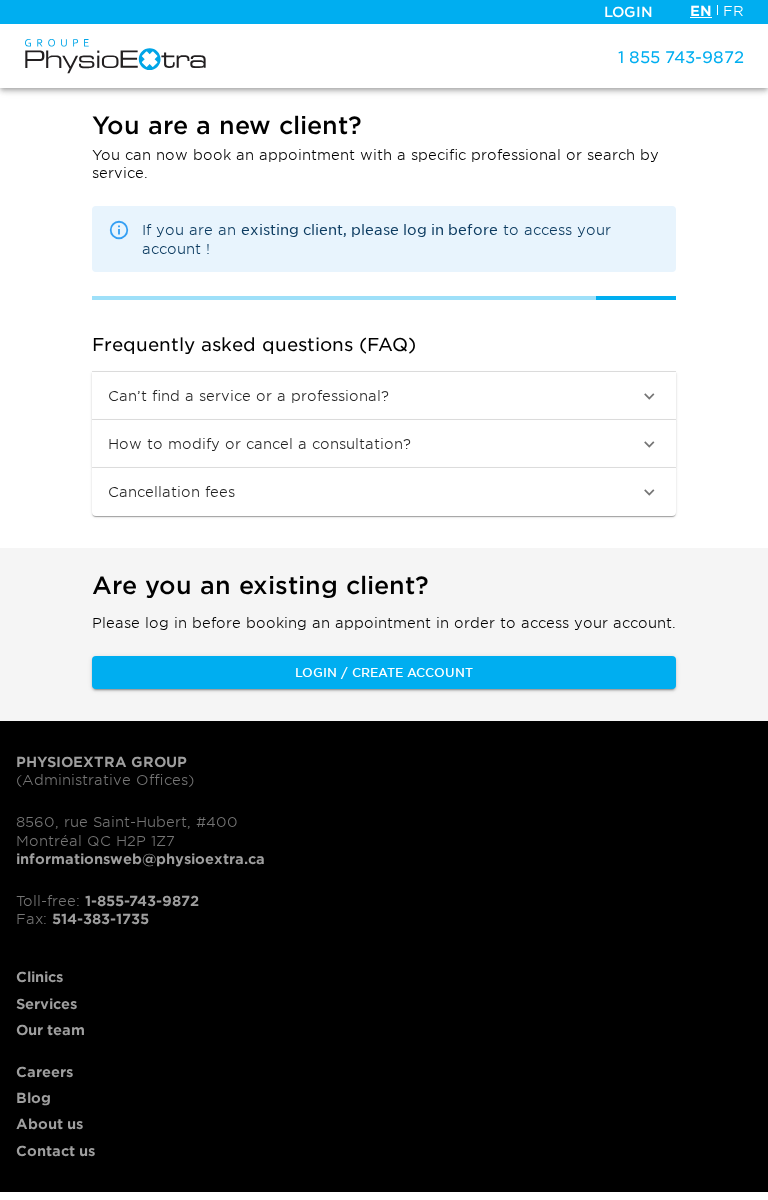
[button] (384, 396)
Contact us (55, 1150)
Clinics (39, 976)
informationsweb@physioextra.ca (140, 858)
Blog (33, 1097)
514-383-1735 (100, 918)
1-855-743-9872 (142, 900)
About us (49, 1123)
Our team (50, 1029)
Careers (44, 1071)
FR (733, 10)
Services (46, 1003)
